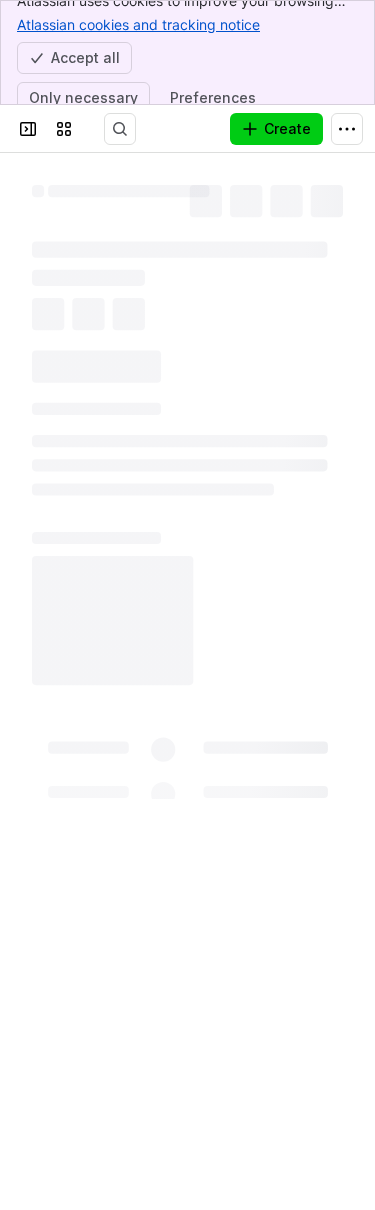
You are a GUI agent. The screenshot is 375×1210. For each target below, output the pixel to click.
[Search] (144, 129)
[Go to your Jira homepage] (104, 129)
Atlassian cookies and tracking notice (138, 24)
